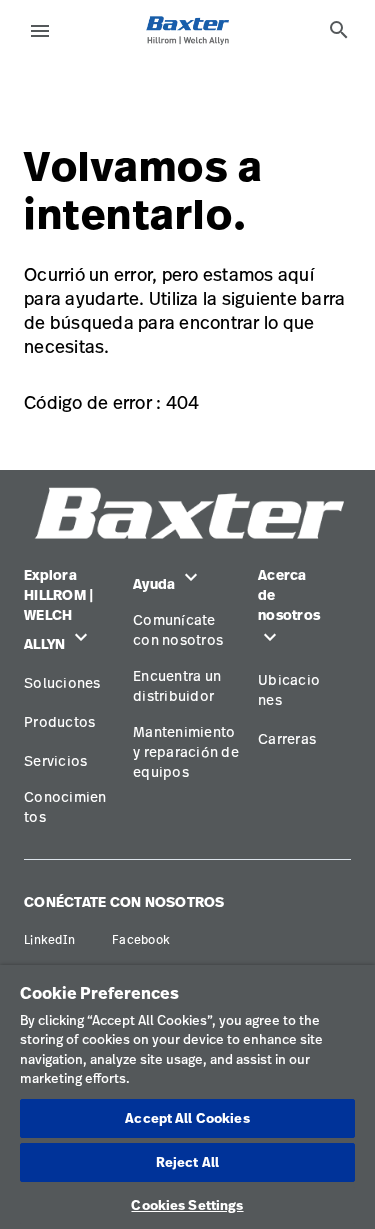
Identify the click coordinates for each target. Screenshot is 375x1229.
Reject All (187, 1162)
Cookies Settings (187, 1205)
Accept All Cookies (187, 1118)
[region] (187, 1097)
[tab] (339, 30)
